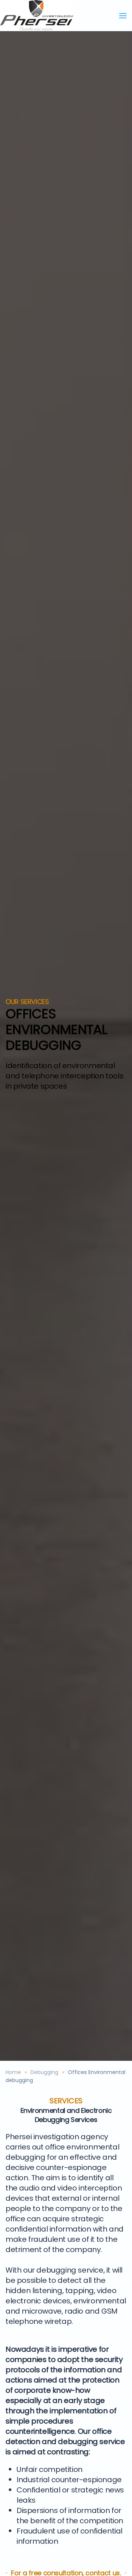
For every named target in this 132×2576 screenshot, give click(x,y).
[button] (123, 16)
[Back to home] (37, 16)
